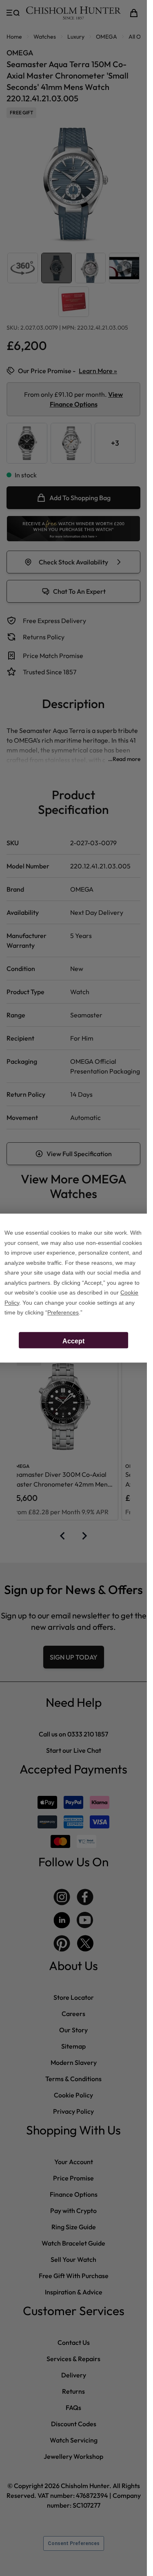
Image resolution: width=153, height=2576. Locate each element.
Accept (73, 1341)
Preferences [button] (63, 1312)
